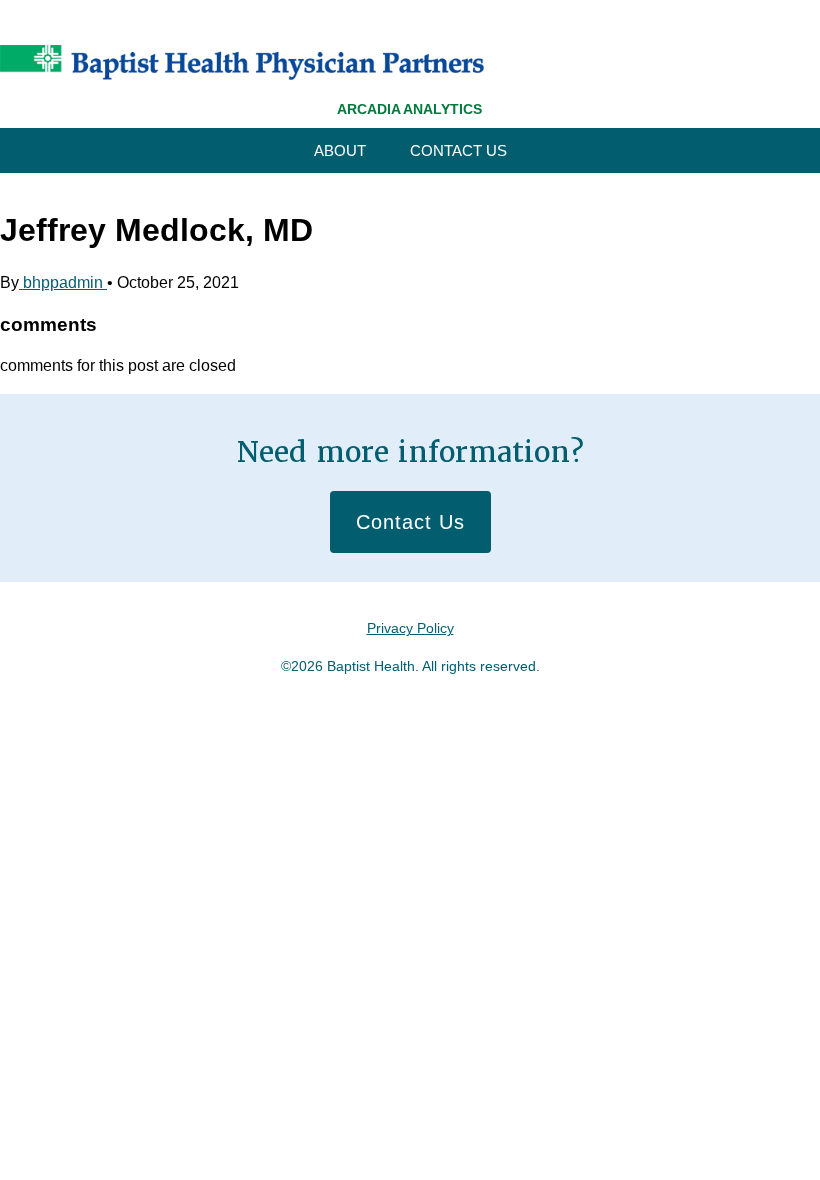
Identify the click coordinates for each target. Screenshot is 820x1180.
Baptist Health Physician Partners (242, 62)
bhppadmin (63, 282)
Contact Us (458, 150)
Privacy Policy (410, 628)
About (340, 150)
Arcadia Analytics (409, 109)
